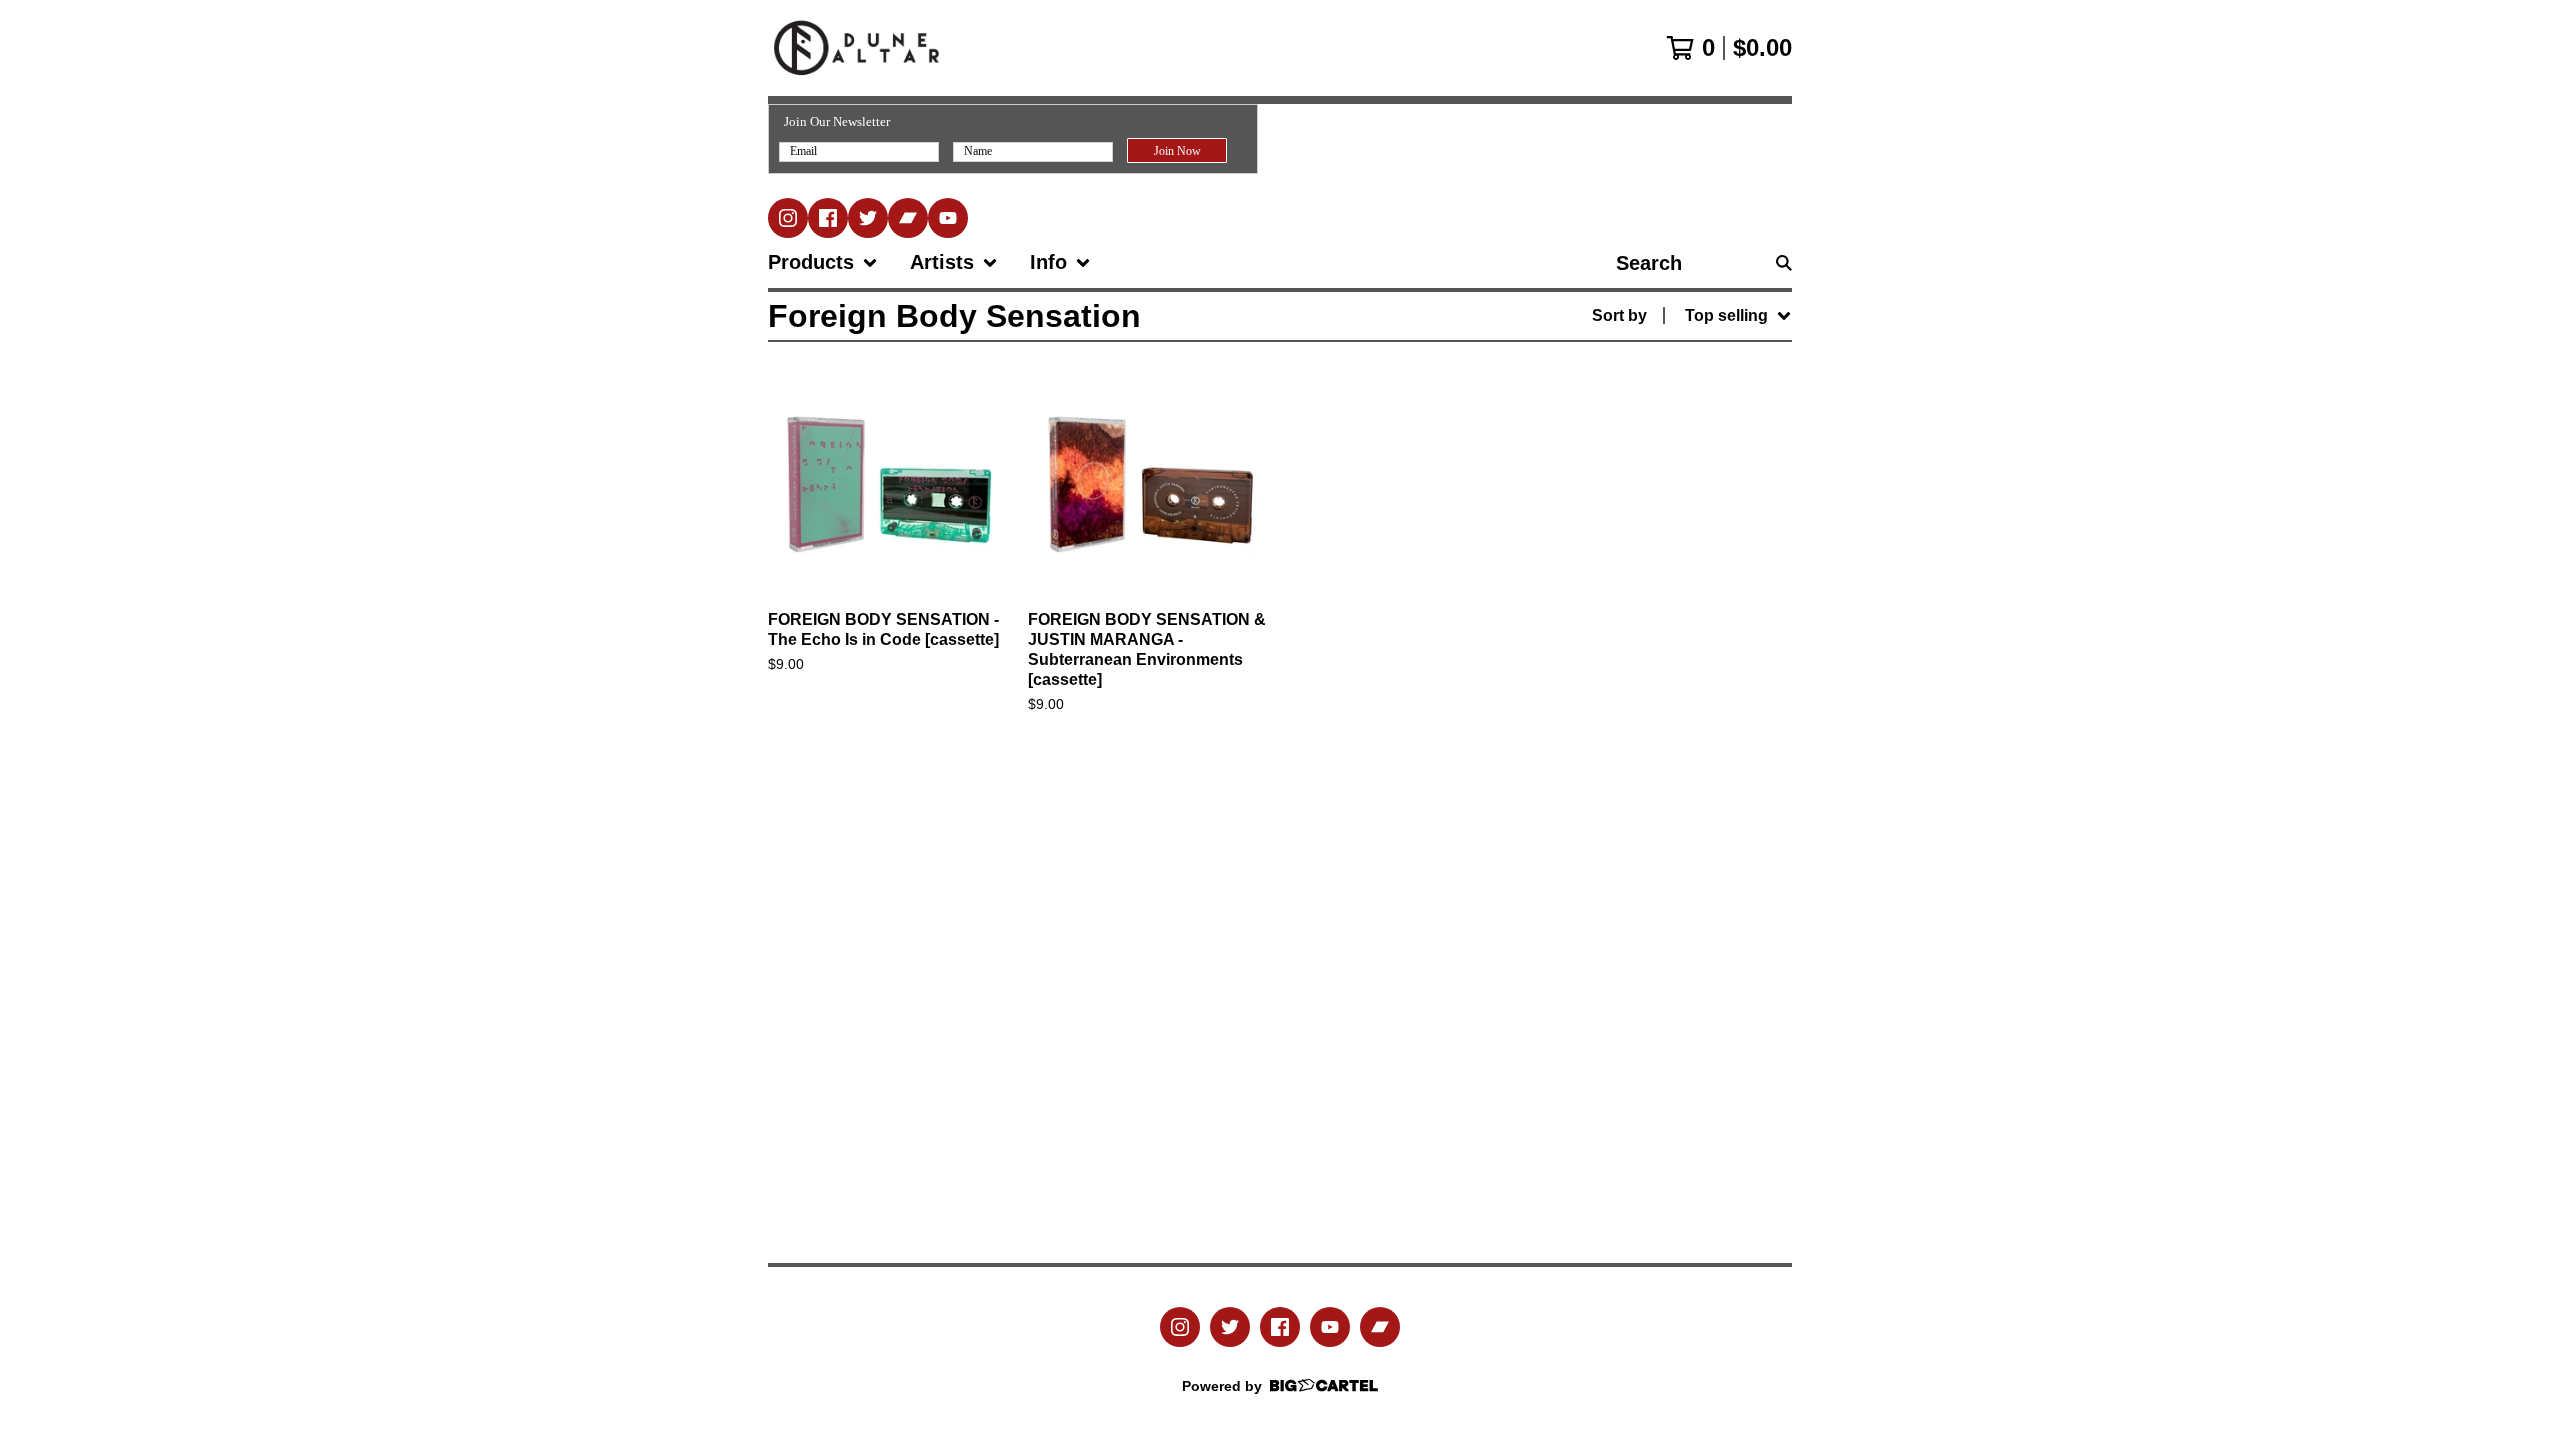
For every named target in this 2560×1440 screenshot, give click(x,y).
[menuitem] (823, 263)
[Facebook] (828, 218)
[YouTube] (948, 218)
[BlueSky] (868, 218)
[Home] (856, 48)
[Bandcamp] (908, 218)
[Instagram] (788, 218)
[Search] (1784, 263)
